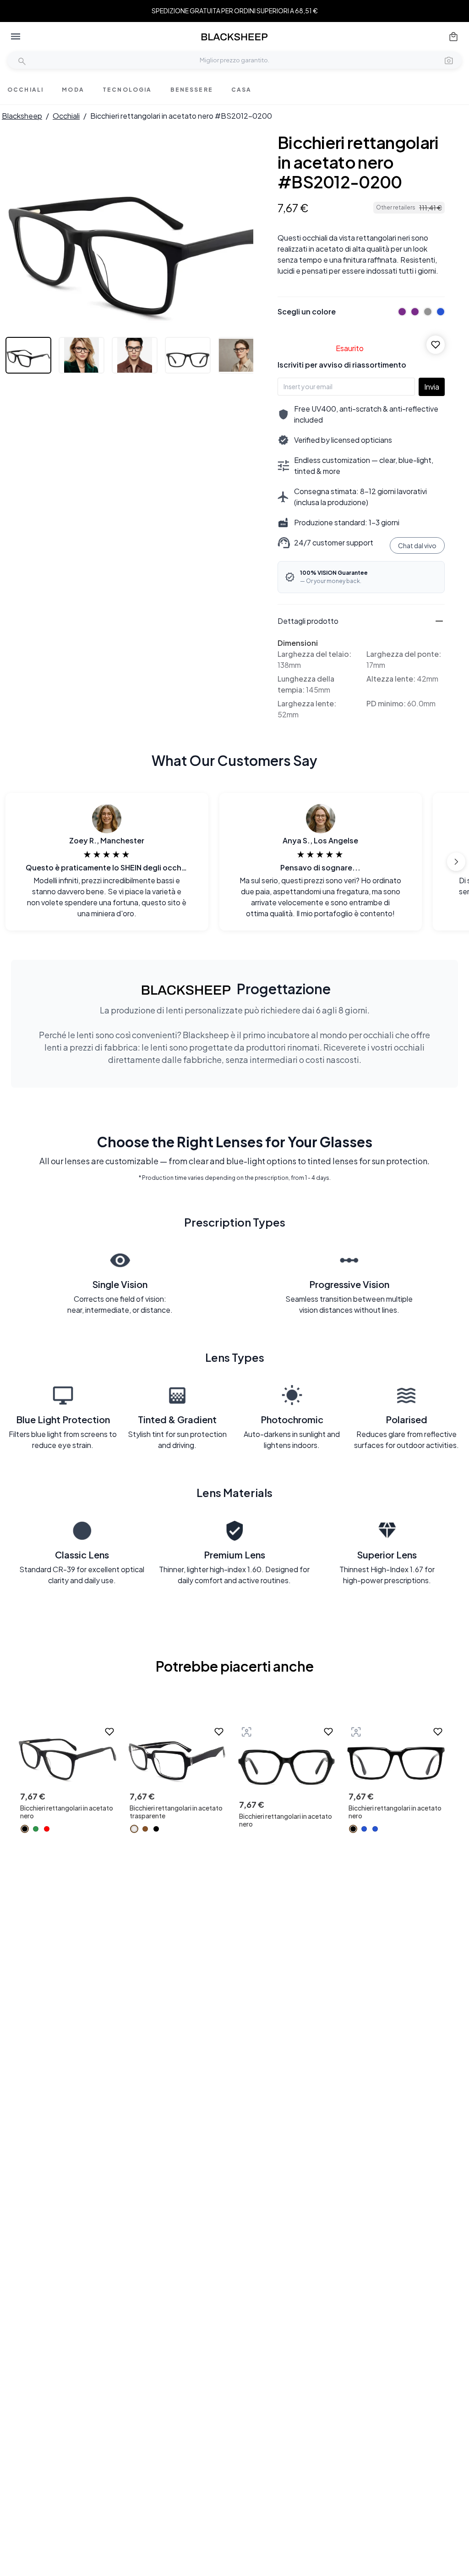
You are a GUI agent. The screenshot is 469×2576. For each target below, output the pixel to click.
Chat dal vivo (417, 545)
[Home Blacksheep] (234, 37)
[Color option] (25, 1829)
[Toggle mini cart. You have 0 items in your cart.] (453, 37)
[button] (449, 60)
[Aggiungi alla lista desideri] (436, 345)
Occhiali (66, 116)
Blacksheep (22, 116)
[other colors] (400, 312)
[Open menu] (16, 37)
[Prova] (246, 1732)
